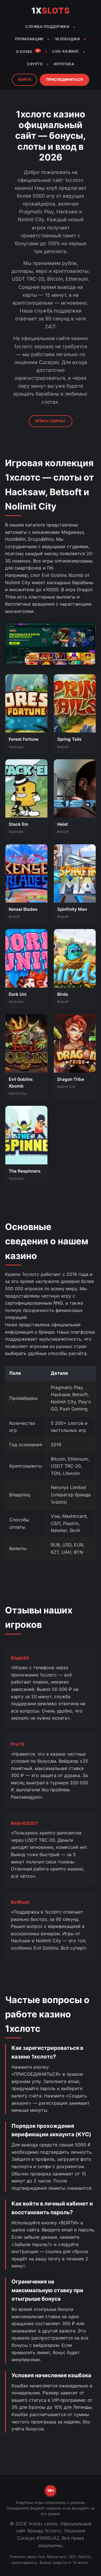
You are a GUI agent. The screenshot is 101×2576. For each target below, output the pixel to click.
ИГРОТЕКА (64, 64)
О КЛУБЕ (28, 51)
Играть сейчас (50, 421)
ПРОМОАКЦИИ (29, 39)
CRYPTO (35, 64)
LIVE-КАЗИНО (66, 51)
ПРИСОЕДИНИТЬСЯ (65, 80)
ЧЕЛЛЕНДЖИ (67, 39)
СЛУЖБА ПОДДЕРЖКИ (47, 27)
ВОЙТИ (25, 80)
